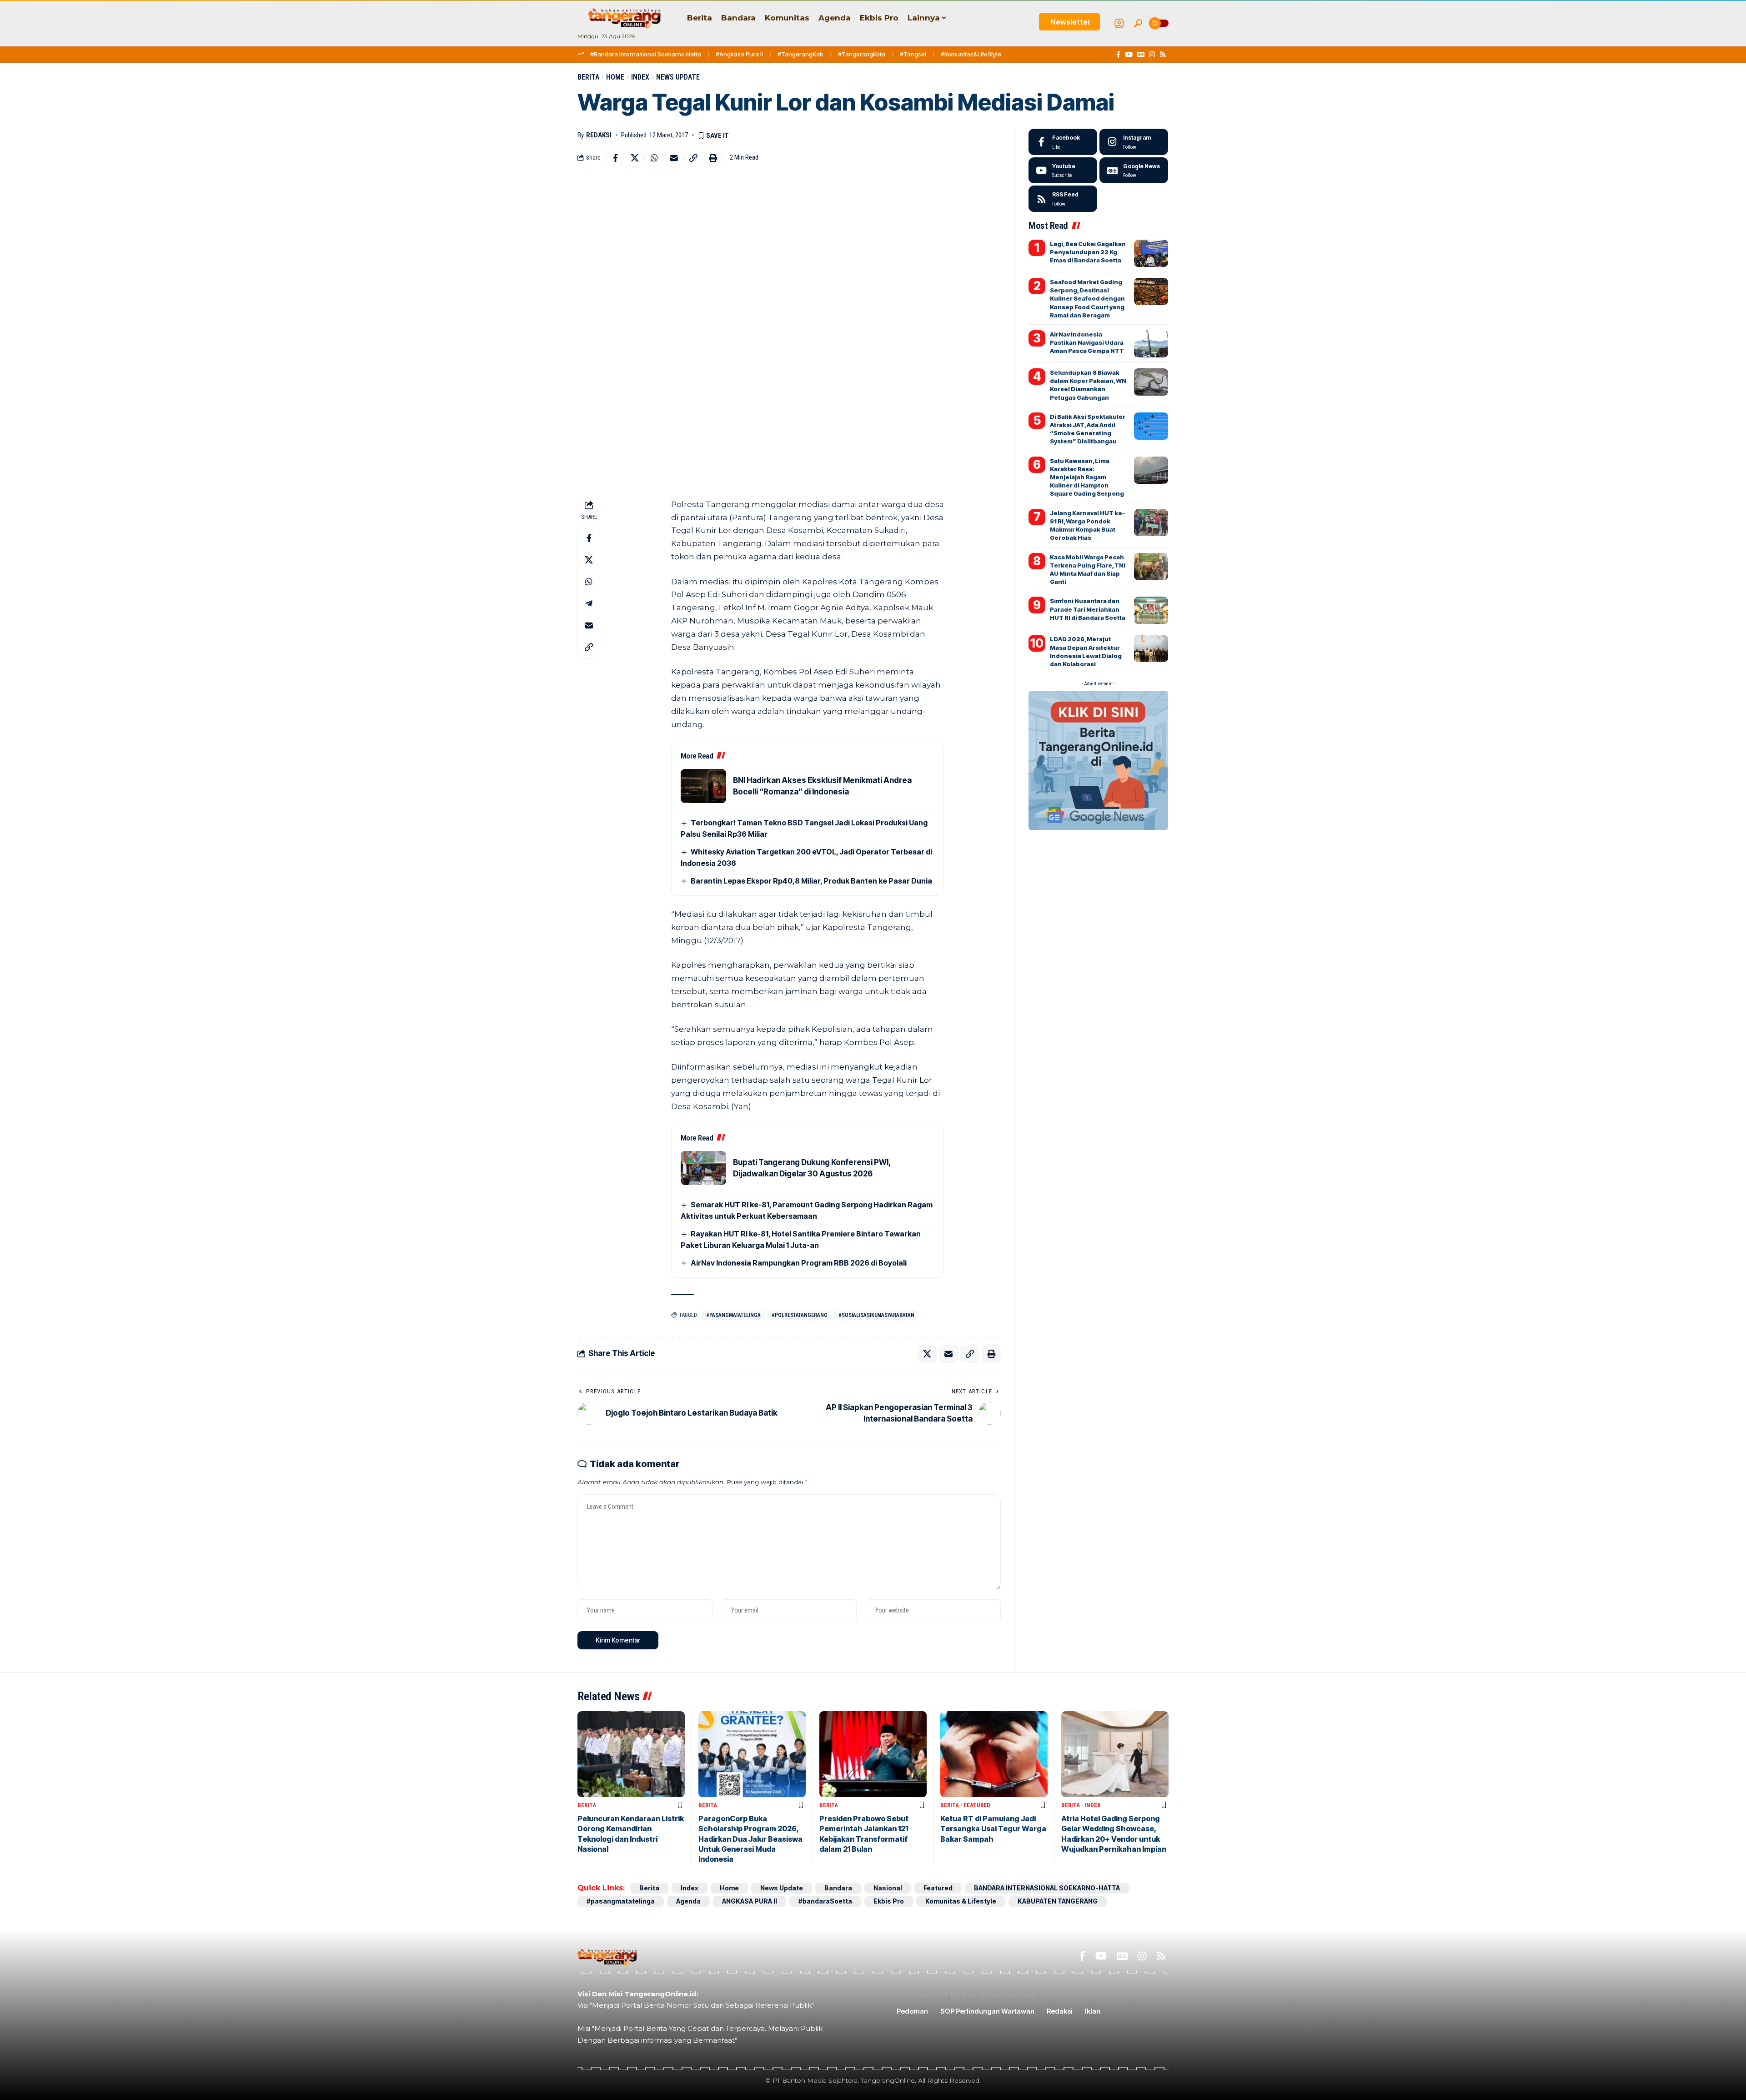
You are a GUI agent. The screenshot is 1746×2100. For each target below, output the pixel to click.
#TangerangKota (862, 54)
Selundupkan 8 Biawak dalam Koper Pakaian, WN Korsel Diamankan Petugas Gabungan (1088, 385)
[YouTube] (1129, 55)
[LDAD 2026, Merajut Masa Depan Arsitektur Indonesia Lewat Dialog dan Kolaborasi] (1151, 648)
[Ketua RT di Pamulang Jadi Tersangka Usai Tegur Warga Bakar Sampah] (994, 1754)
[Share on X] (635, 158)
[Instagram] (1152, 55)
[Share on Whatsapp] (654, 158)
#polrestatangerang (800, 1315)
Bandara (838, 1888)
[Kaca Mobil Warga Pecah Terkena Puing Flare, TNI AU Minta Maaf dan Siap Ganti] (1151, 567)
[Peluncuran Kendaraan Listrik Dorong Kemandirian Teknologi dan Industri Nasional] (631, 1754)
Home (615, 77)
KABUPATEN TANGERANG (1058, 1901)
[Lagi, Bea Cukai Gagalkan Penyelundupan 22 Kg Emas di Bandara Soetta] (1151, 253)
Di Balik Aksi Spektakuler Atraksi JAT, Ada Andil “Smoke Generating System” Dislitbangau (1088, 429)
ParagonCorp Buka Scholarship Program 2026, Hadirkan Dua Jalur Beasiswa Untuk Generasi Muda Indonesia (750, 1839)
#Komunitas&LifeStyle (971, 54)
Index (640, 77)
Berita (588, 77)
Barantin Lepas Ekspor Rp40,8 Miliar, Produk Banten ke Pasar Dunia (811, 881)
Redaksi (599, 135)
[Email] (674, 158)
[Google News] (1141, 55)
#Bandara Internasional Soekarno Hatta (646, 54)
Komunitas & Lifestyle (961, 1901)
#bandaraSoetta (825, 1901)
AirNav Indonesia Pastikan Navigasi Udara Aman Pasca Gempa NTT (1087, 342)
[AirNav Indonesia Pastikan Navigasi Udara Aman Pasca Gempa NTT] (1151, 344)
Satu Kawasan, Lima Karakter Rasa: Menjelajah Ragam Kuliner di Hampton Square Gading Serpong (1087, 477)
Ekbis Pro (889, 1901)
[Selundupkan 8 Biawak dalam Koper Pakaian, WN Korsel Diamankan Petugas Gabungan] (1151, 382)
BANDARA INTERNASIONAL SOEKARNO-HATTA (1047, 1888)
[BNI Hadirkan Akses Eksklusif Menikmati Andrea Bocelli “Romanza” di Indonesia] (703, 786)
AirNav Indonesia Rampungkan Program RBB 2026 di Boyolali (799, 1263)
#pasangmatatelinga (733, 1315)
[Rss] (1163, 55)
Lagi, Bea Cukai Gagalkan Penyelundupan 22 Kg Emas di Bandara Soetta (1088, 252)
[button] (1138, 23)
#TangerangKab (800, 54)
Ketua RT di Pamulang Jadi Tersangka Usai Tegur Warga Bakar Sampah (993, 1829)
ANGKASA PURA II (750, 1901)
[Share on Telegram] (589, 603)
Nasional (888, 1888)
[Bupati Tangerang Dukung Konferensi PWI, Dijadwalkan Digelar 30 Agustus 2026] (703, 1168)
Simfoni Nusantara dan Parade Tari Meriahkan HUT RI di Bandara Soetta (1088, 609)
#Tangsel (913, 54)
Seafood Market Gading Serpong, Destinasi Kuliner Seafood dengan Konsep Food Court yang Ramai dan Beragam (1087, 299)
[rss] (1063, 199)
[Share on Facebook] (615, 158)
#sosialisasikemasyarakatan (876, 1315)
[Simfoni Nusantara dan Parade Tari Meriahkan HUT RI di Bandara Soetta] (1151, 610)
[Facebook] (1118, 55)
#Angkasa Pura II (739, 54)
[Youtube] (1063, 171)
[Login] (1119, 23)
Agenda (688, 1901)
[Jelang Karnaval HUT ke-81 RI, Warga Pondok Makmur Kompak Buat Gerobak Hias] (1151, 522)
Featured (977, 1805)
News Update (678, 77)
